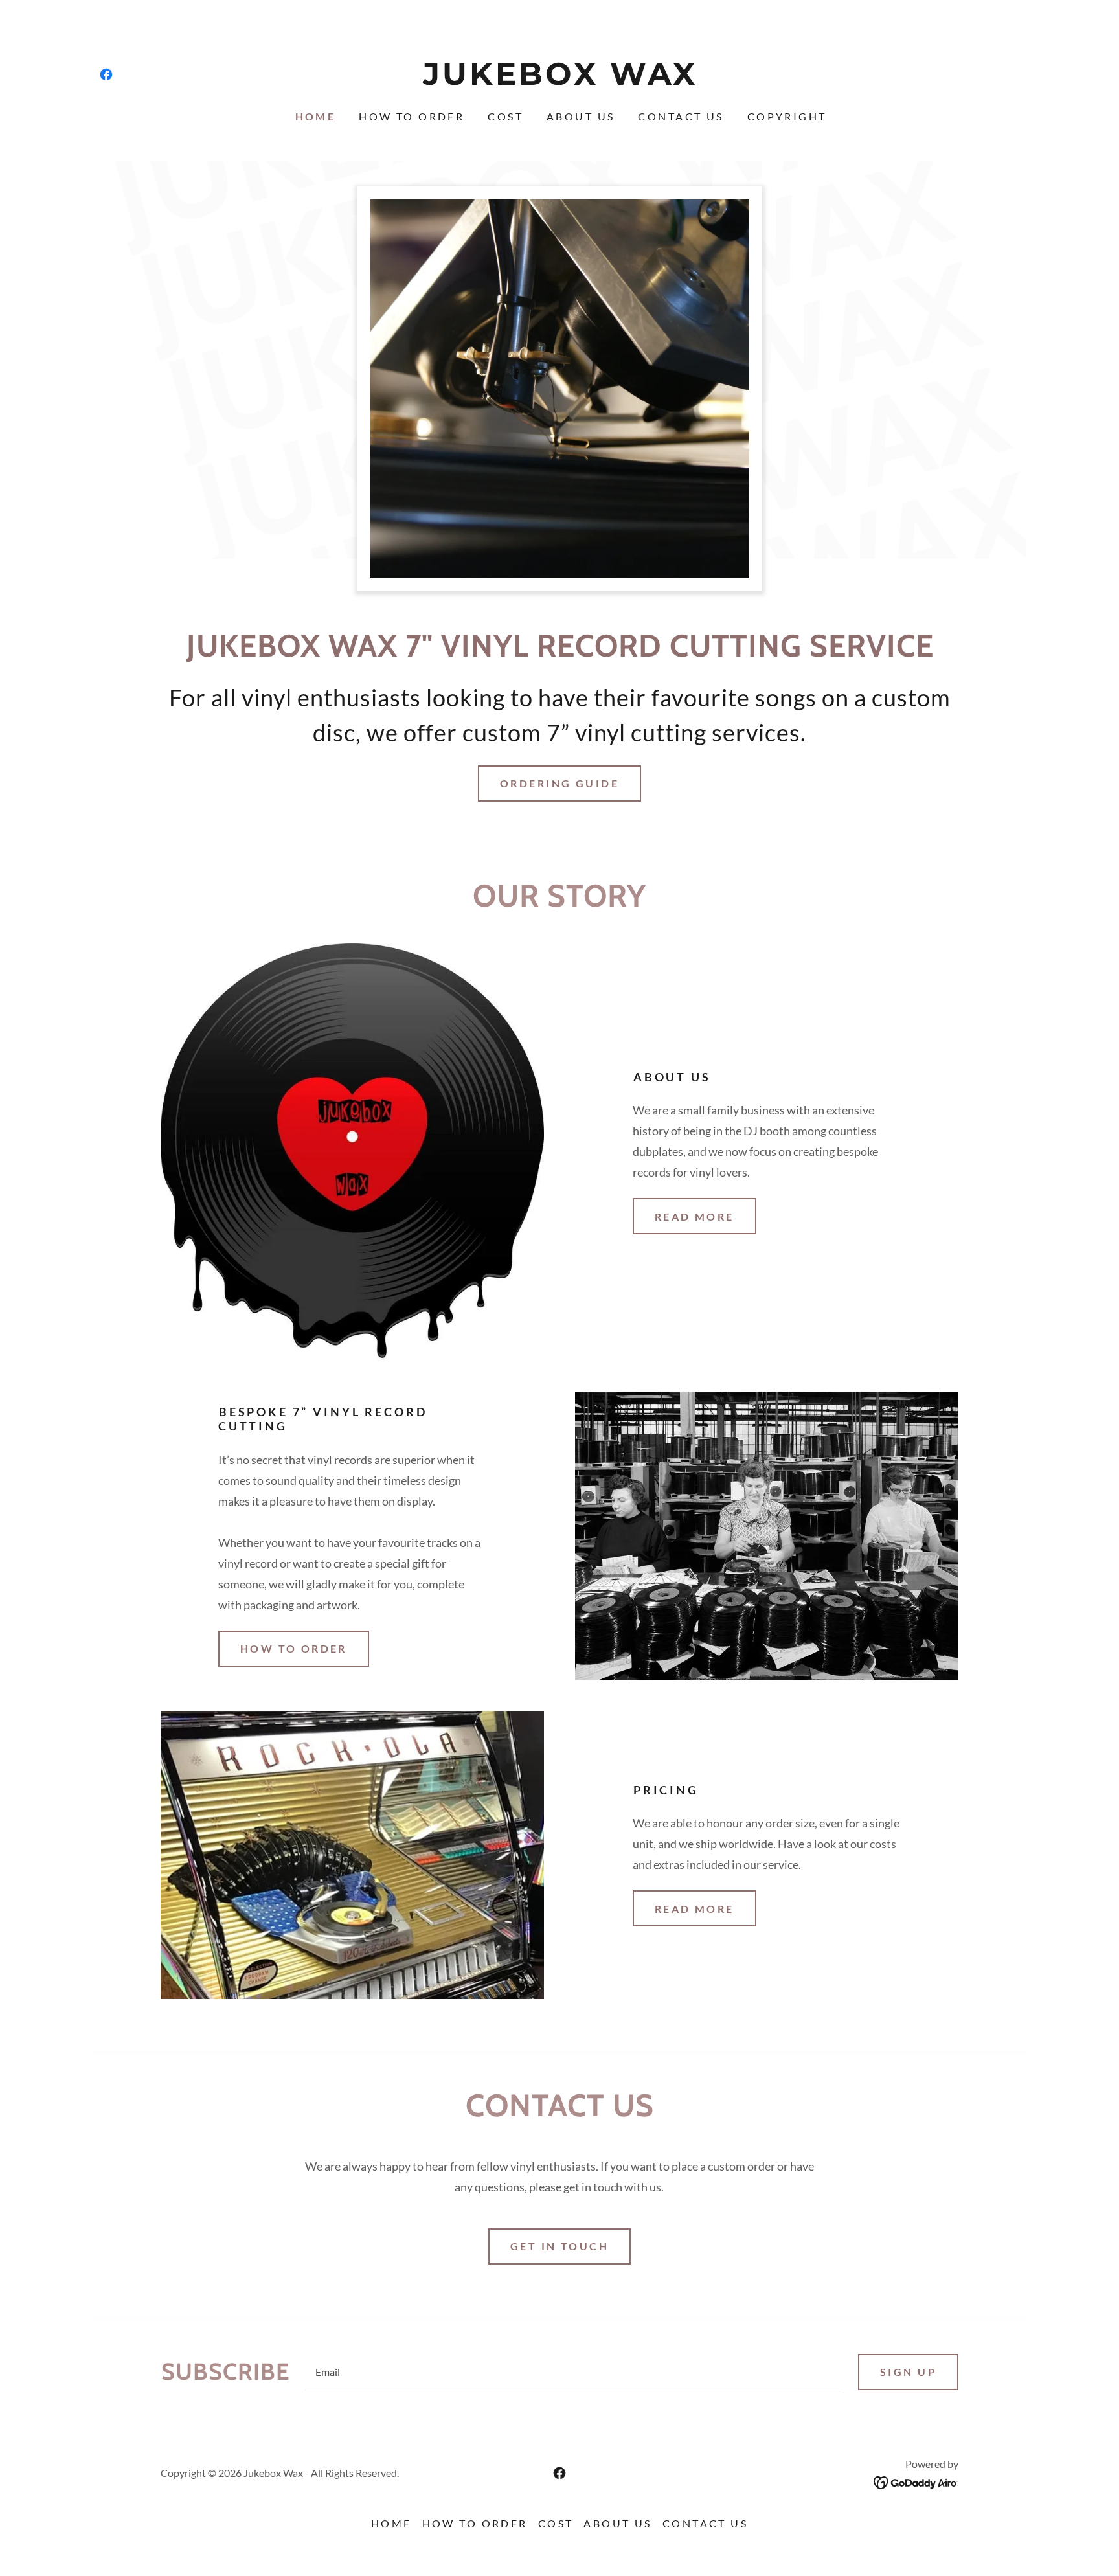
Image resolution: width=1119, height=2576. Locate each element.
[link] (106, 74)
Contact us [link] (681, 116)
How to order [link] (412, 116)
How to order (294, 1648)
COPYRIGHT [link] (787, 116)
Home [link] (316, 116)
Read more (695, 1216)
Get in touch (559, 2246)
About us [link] (581, 116)
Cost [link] (505, 116)
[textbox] (574, 2372)
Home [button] (391, 2523)
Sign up (908, 2372)
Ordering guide (559, 783)
